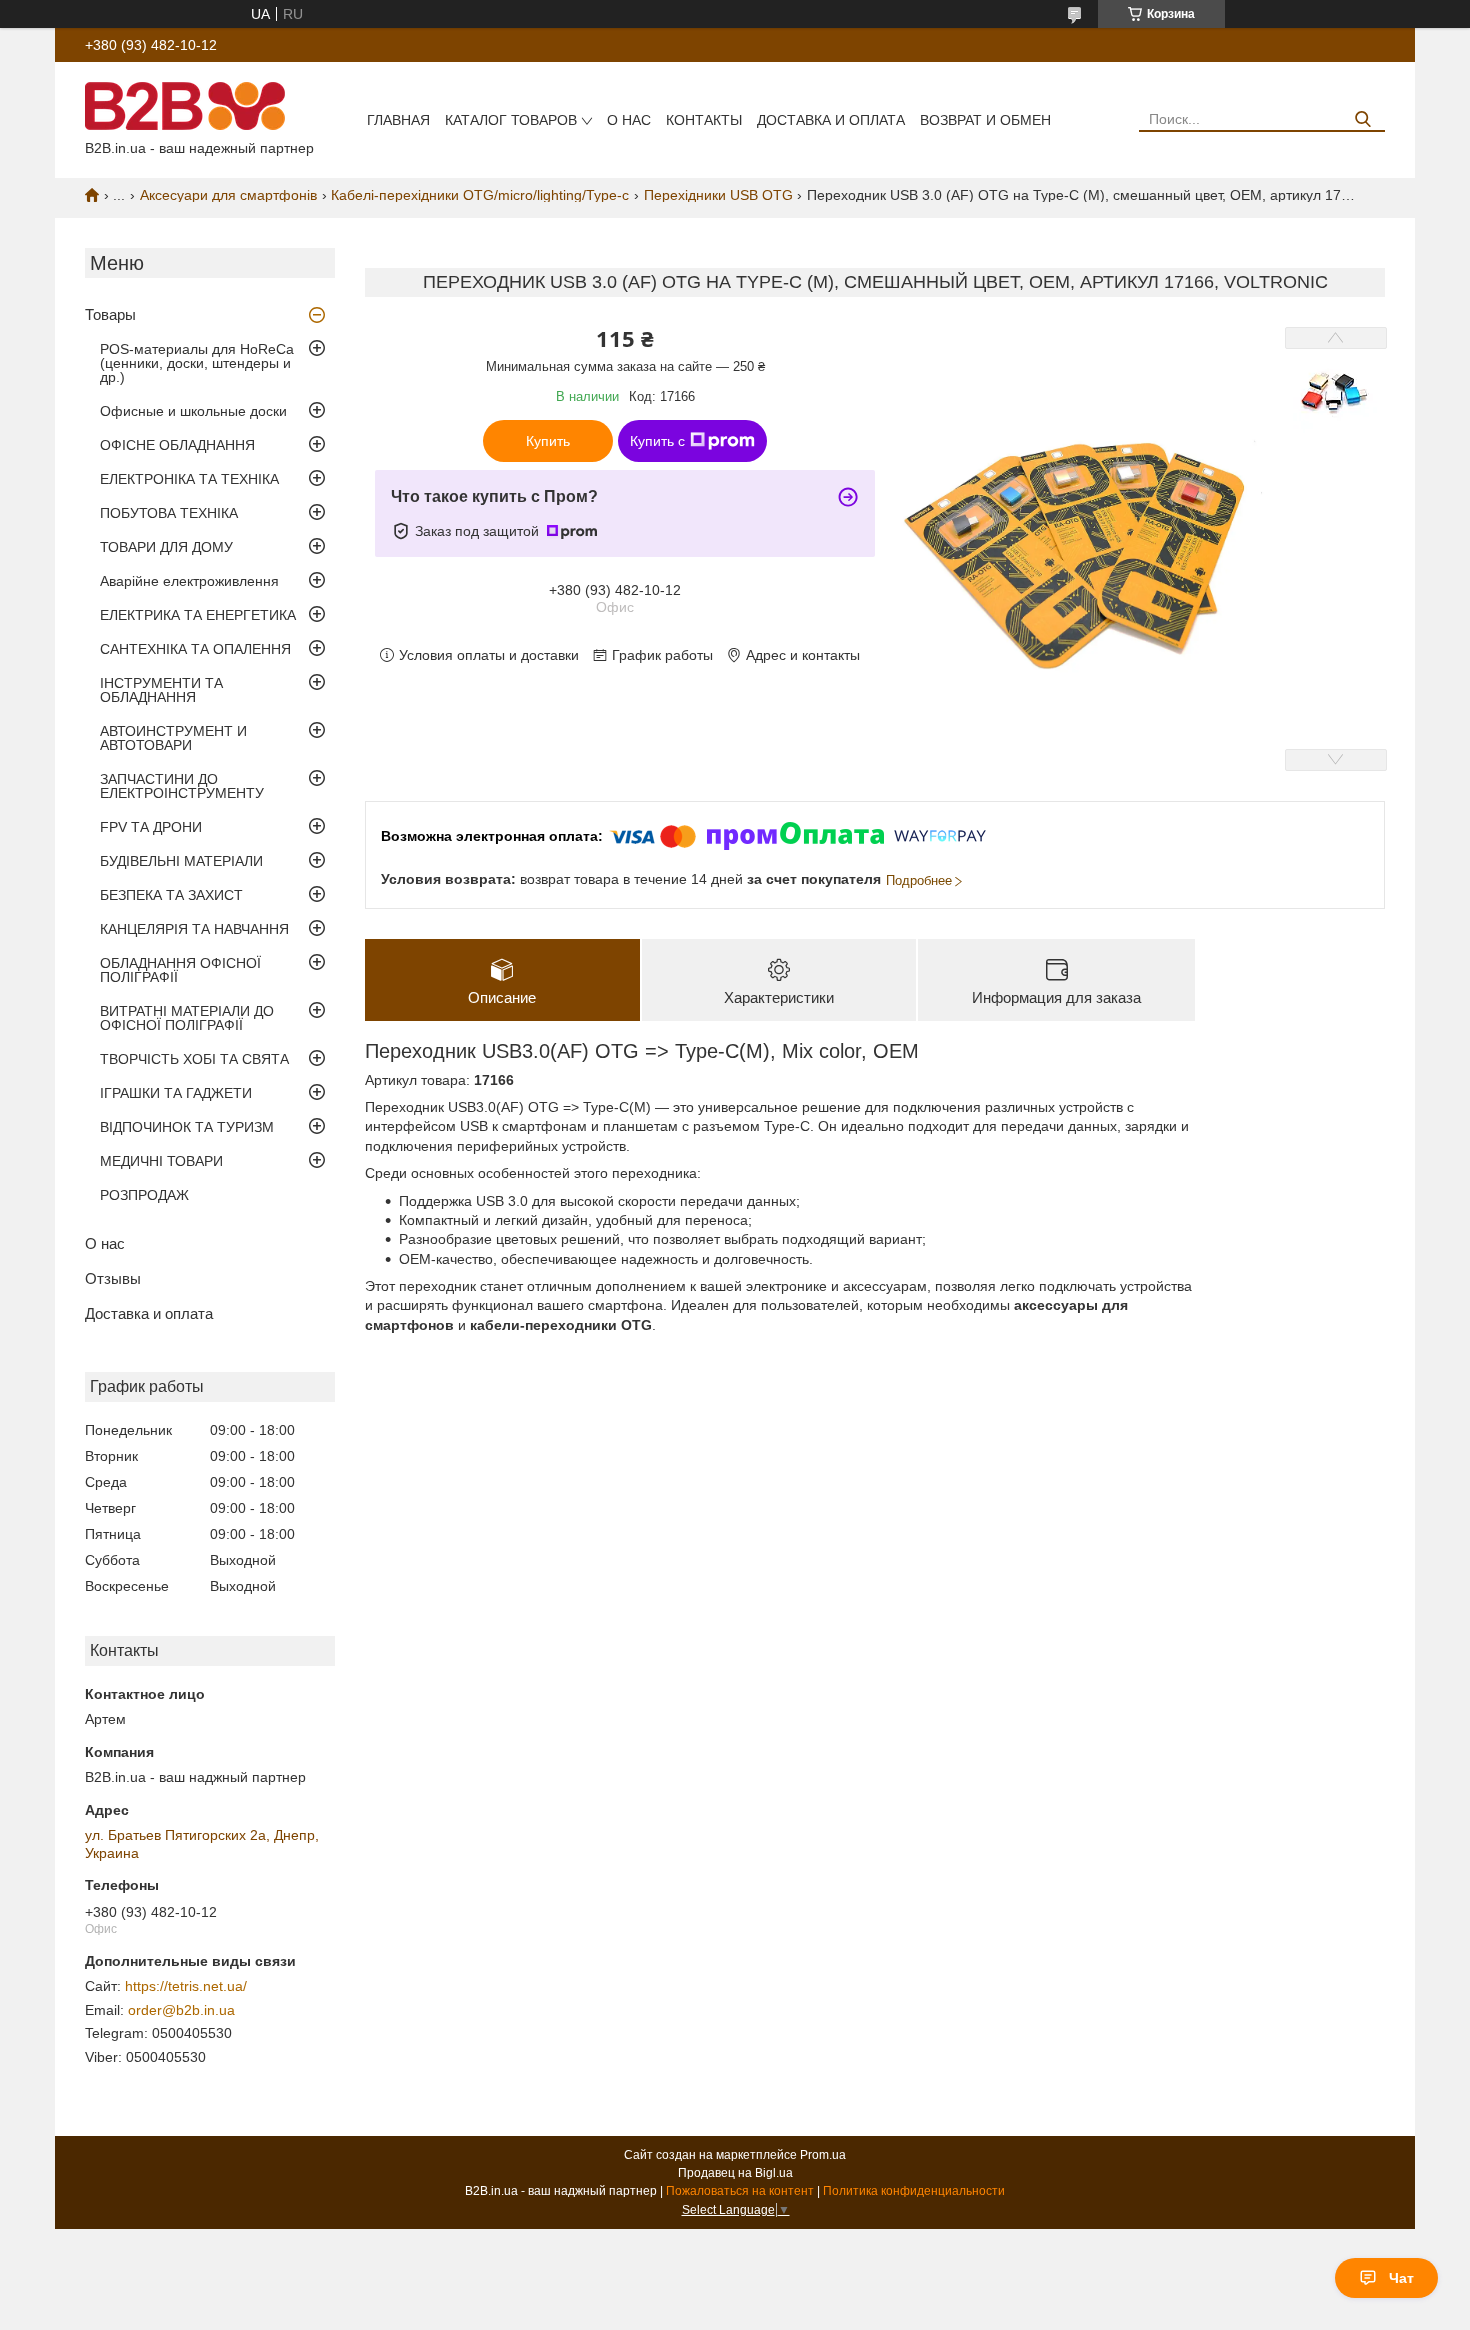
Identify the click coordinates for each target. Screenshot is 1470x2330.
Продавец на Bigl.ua (735, 2173)
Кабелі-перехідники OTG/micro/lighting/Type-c (480, 195)
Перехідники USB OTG (718, 195)
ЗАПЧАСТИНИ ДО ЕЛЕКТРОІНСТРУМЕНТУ (182, 786)
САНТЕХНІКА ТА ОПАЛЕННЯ (195, 649)
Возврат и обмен (985, 120)
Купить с (657, 441)
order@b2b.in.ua (181, 2010)
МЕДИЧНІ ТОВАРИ (161, 1161)
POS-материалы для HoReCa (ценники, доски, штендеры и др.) (197, 363)
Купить (548, 441)
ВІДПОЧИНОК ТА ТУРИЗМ (187, 1127)
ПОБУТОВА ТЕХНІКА (169, 513)
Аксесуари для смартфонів (228, 195)
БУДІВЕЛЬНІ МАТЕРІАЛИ (181, 861)
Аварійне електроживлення (189, 581)
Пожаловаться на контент (740, 2191)
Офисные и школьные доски (193, 411)
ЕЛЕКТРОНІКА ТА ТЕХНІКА (189, 479)
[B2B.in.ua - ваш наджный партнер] (185, 105)
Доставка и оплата (831, 120)
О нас (629, 120)
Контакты (704, 120)
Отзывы (113, 1278)
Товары (110, 314)
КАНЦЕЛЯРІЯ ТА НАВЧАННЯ (194, 929)
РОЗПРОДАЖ (144, 1195)
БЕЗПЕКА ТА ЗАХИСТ (171, 895)
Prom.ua (823, 2155)
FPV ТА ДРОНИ (151, 827)
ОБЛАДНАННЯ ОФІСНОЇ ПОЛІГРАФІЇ (180, 970)
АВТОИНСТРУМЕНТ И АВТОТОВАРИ (173, 738)
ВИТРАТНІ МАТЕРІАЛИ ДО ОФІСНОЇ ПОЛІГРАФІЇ (187, 1018)
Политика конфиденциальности (914, 2191)
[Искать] (1362, 119)
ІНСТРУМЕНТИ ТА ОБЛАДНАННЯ (161, 690)
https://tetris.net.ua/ (186, 1986)
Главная (398, 120)
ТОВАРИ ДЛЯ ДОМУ (166, 547)
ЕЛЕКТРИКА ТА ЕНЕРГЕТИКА (198, 615)
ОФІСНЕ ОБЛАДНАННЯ (177, 445)
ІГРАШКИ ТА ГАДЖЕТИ (176, 1093)
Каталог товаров (511, 120)
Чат (1401, 2278)
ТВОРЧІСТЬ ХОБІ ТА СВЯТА (194, 1059)
